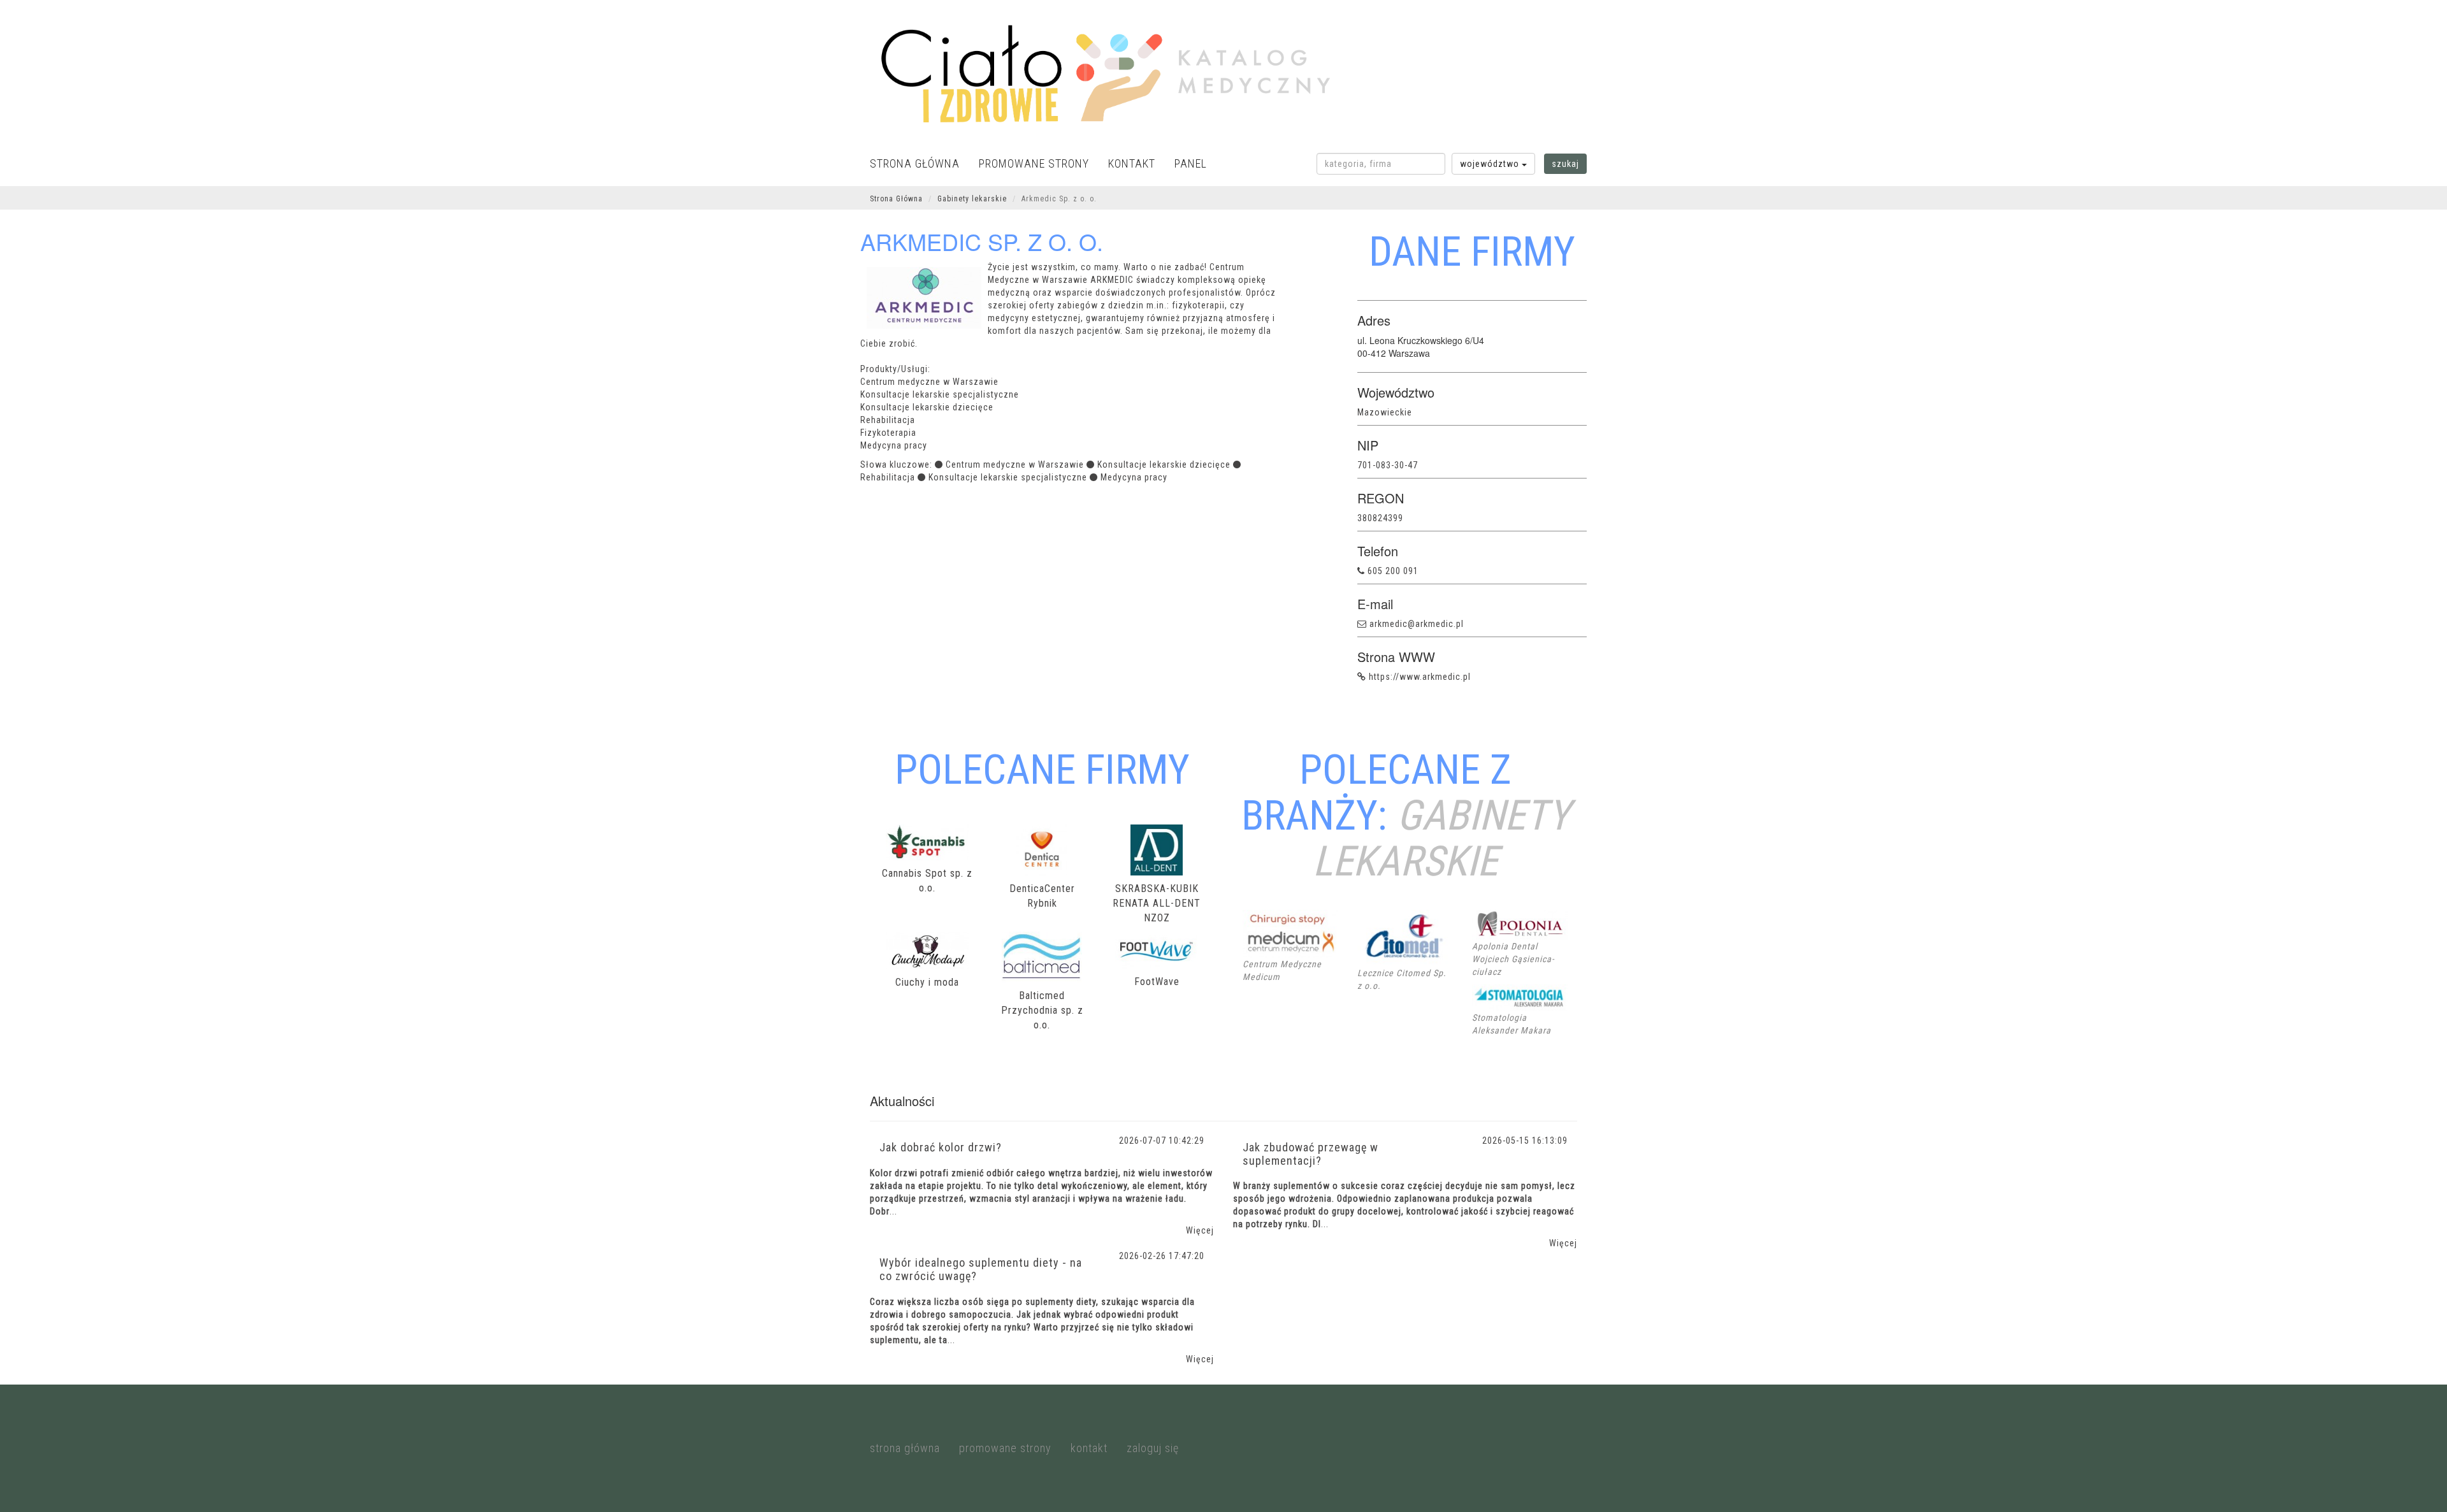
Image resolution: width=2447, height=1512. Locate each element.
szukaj (1565, 164)
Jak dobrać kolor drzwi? (941, 1147)
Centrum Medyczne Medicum (1282, 970)
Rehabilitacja (888, 477)
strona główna (915, 163)
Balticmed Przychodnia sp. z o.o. (1042, 1010)
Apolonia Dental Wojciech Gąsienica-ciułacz (1513, 959)
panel (1191, 163)
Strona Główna (896, 199)
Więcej (1200, 1230)
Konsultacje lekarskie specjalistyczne (1008, 477)
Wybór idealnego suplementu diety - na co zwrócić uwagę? (981, 1269)
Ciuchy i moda (927, 982)
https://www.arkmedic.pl (1420, 677)
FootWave (1157, 982)
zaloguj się (1153, 1448)
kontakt (1132, 163)
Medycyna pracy (1134, 477)
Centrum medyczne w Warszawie (1015, 464)
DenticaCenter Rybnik (1042, 896)
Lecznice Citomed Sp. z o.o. (1402, 979)
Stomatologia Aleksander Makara (1512, 1024)
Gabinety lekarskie (972, 199)
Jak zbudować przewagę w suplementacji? (1310, 1154)
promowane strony (1034, 163)
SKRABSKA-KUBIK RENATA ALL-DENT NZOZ (1157, 903)
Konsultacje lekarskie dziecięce (1164, 464)
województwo (1491, 164)
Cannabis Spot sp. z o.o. (927, 881)
